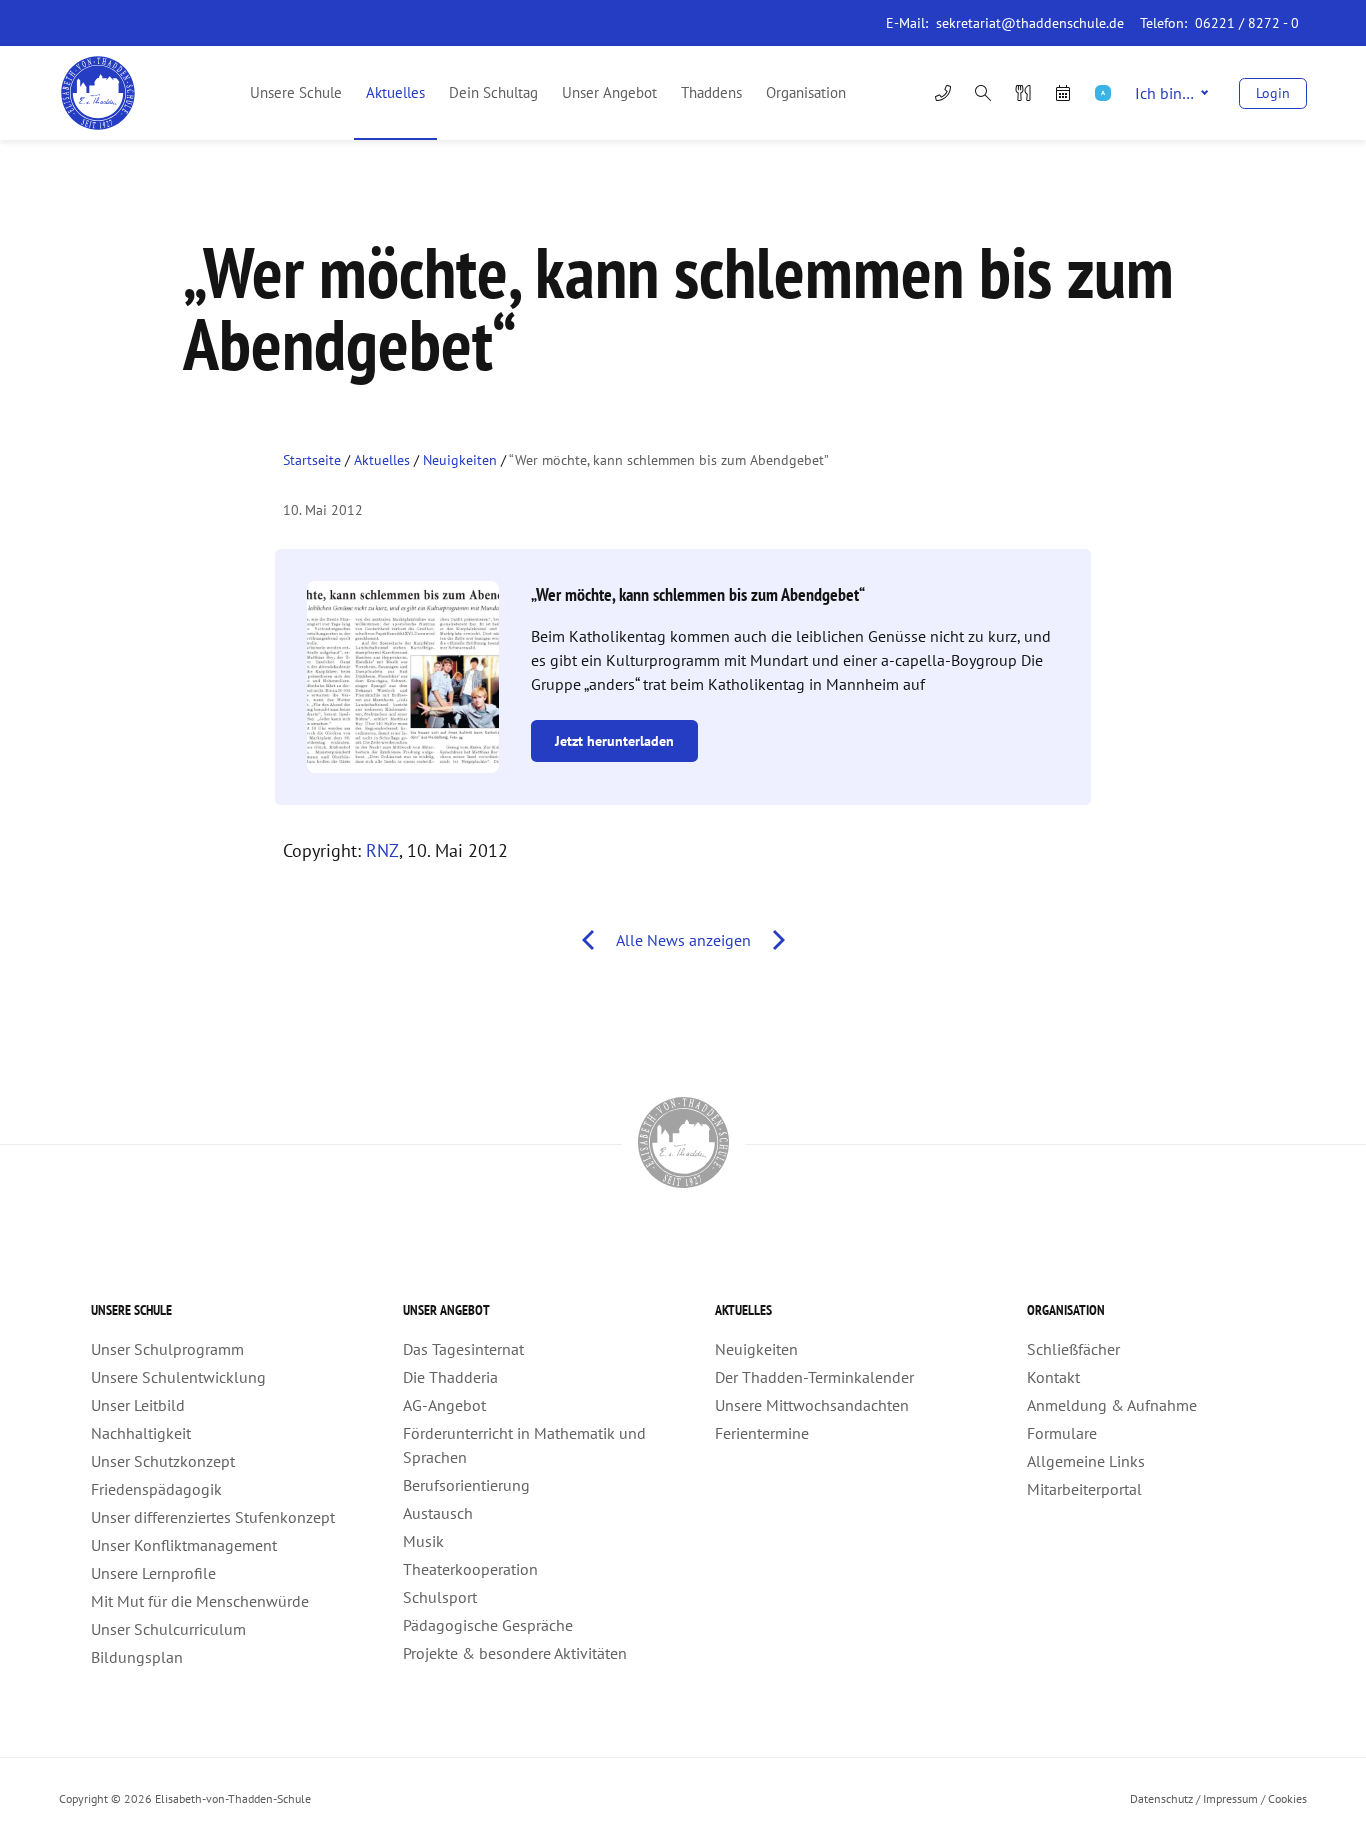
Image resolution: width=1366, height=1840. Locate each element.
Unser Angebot (609, 92)
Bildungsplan (137, 1657)
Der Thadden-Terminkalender (814, 1377)
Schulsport (440, 1597)
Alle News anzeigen (683, 940)
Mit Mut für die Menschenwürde (200, 1601)
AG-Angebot (444, 1405)
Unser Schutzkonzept (163, 1461)
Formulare (1062, 1433)
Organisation (806, 92)
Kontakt (1053, 1377)
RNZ (382, 850)
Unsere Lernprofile (153, 1573)
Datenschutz (1161, 1798)
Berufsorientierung (466, 1485)
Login (1273, 93)
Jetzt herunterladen (614, 741)
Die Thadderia (450, 1377)
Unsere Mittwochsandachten (812, 1405)
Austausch (438, 1513)
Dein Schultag (493, 92)
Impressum (1230, 1798)
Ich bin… (1164, 93)
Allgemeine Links (1086, 1461)
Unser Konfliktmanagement (184, 1545)
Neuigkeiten (460, 460)
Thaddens (711, 92)
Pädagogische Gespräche (488, 1625)
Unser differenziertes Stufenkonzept (213, 1517)
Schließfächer (1073, 1349)
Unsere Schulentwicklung (178, 1377)
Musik (423, 1541)
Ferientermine (762, 1433)
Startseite (312, 460)
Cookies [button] (1287, 1798)
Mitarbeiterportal (1084, 1489)
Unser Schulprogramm (167, 1349)
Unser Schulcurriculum (168, 1629)
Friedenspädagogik (156, 1489)
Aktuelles (395, 92)
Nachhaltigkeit (141, 1433)
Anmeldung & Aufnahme (1112, 1405)
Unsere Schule (296, 92)
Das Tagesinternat (463, 1349)
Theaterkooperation (470, 1569)
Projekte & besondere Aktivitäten (515, 1653)
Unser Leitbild (138, 1405)
